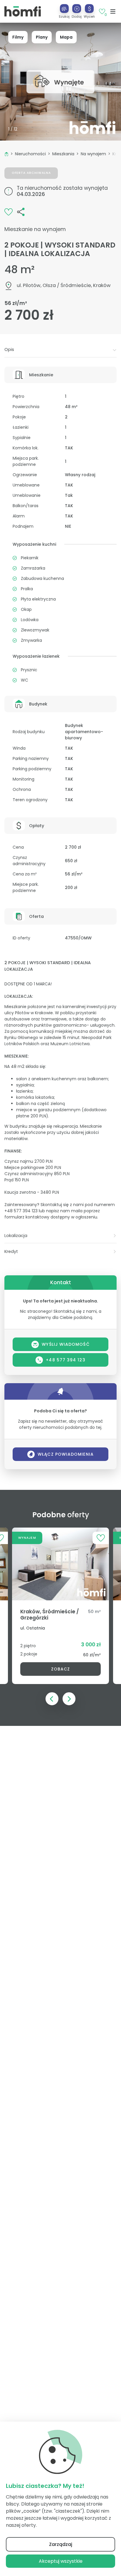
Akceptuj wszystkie (61, 2561)
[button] (77, 11)
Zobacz (60, 1669)
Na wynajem (93, 154)
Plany (42, 37)
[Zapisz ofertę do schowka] (9, 211)
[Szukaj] (64, 9)
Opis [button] (9, 349)
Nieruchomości (30, 154)
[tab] (60, 350)
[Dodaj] (77, 9)
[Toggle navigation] (113, 11)
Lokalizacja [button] (16, 1236)
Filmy (18, 37)
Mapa (66, 37)
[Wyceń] (89, 9)
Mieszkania (63, 154)
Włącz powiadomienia (66, 1454)
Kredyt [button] (11, 1251)
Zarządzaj (61, 2544)
